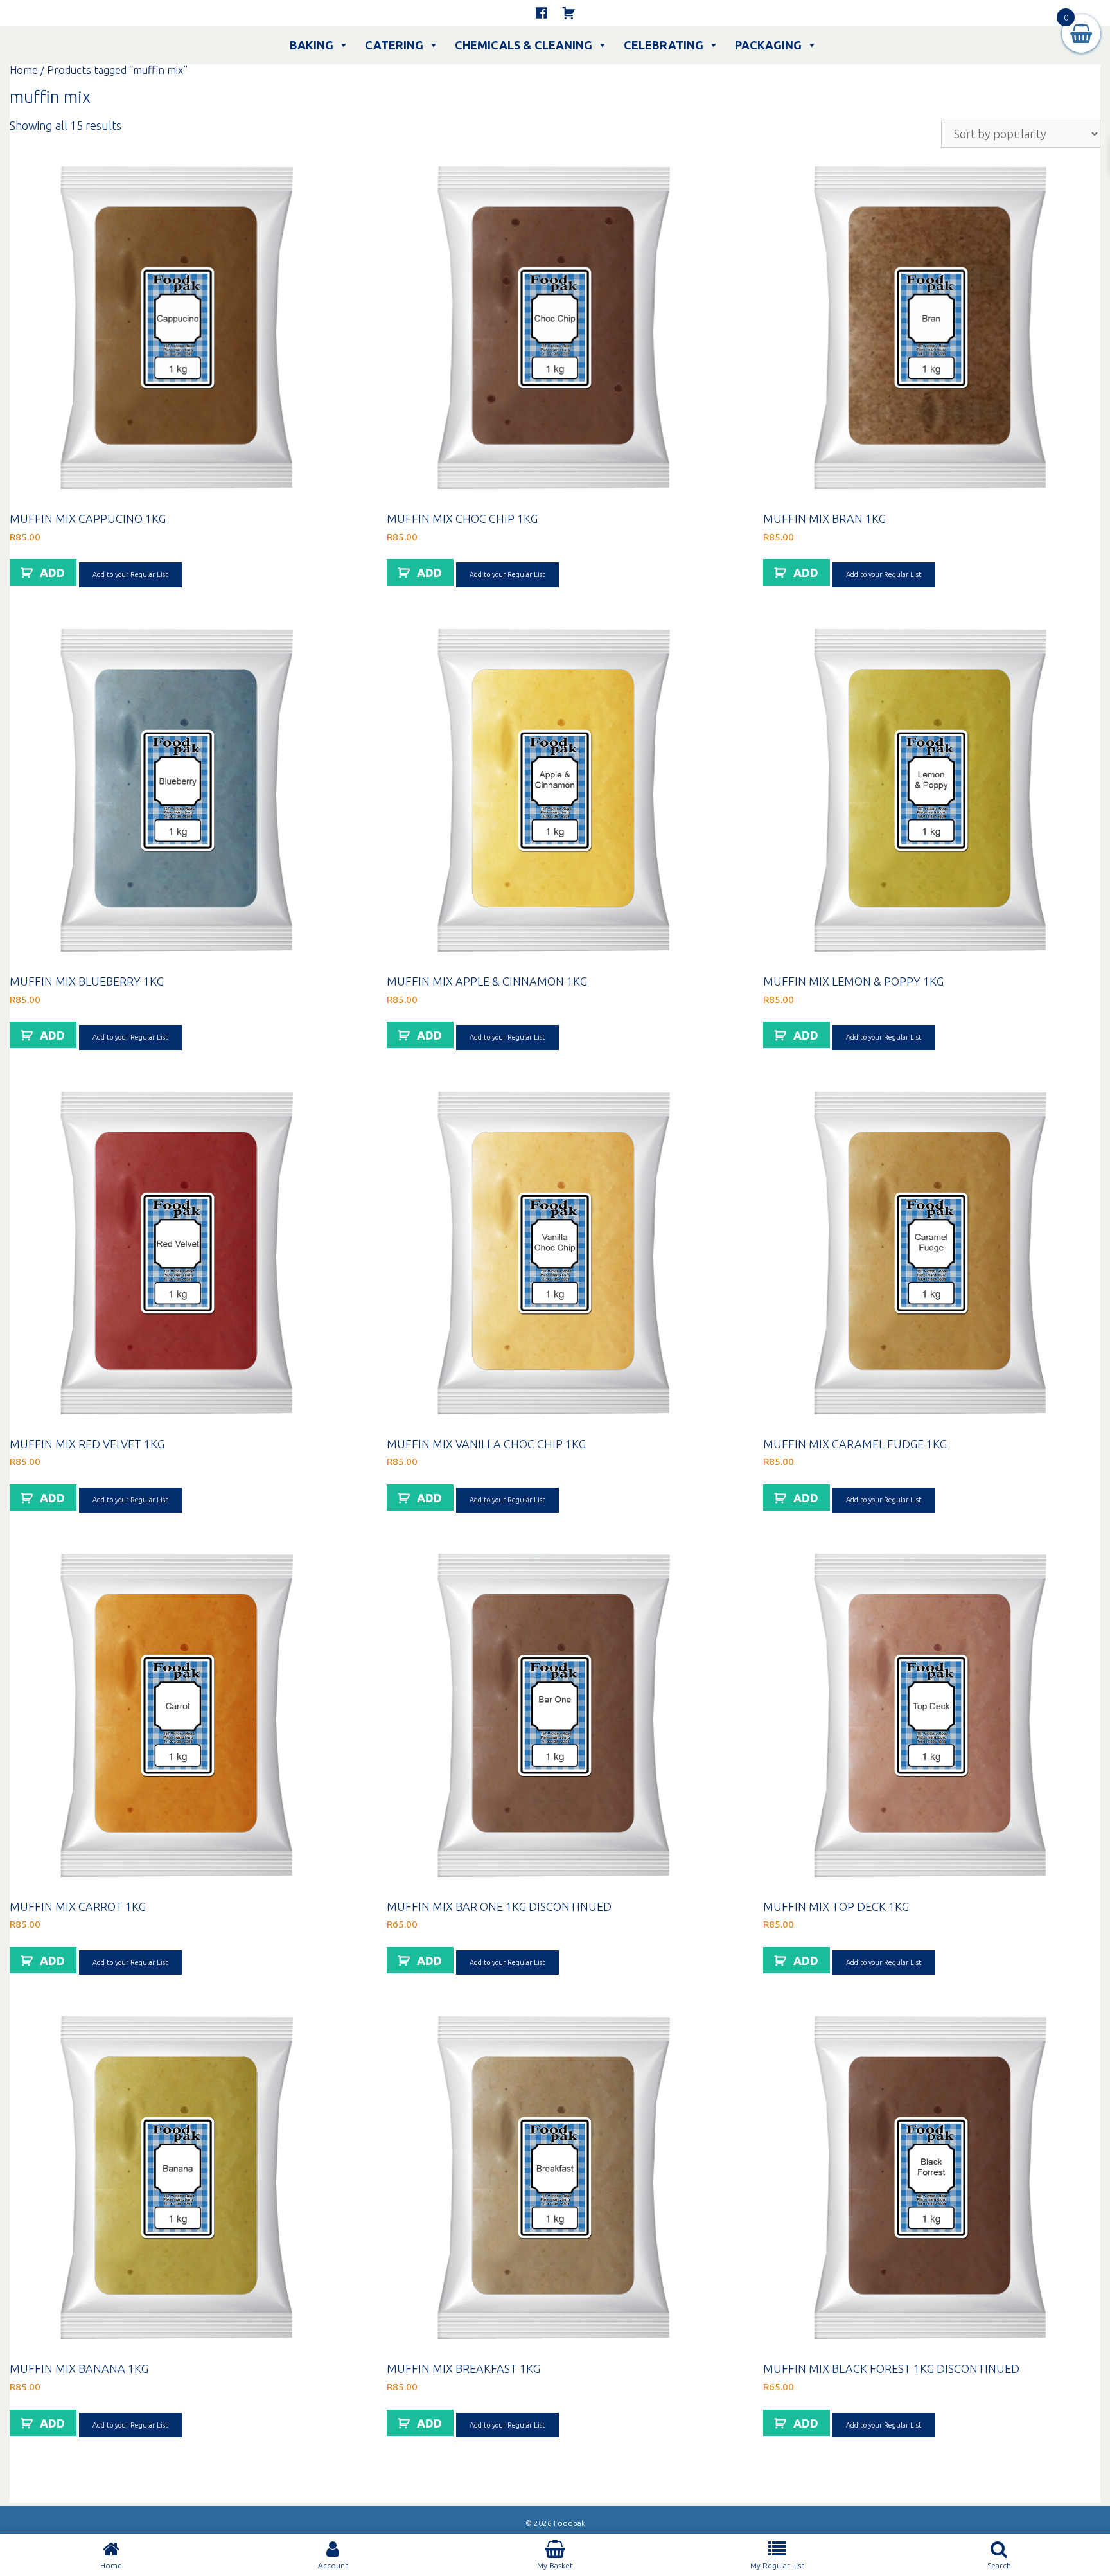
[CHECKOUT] (568, 13)
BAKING (312, 45)
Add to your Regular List (130, 574)
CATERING (394, 45)
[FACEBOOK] (542, 13)
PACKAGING (768, 45)
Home (24, 70)
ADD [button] (52, 573)
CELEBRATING (664, 45)
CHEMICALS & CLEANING (524, 45)
